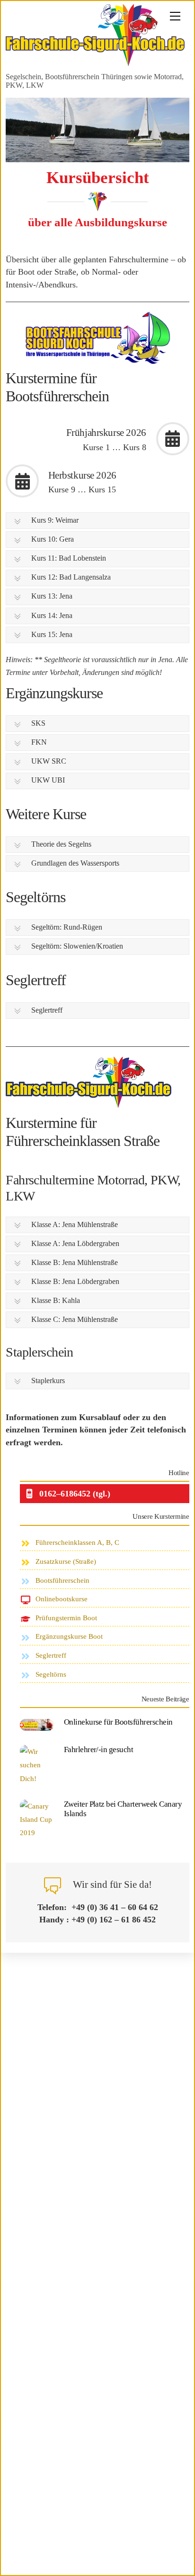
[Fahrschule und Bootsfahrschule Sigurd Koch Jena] (95, 63)
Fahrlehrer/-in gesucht (99, 1750)
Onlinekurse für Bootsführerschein (118, 1722)
